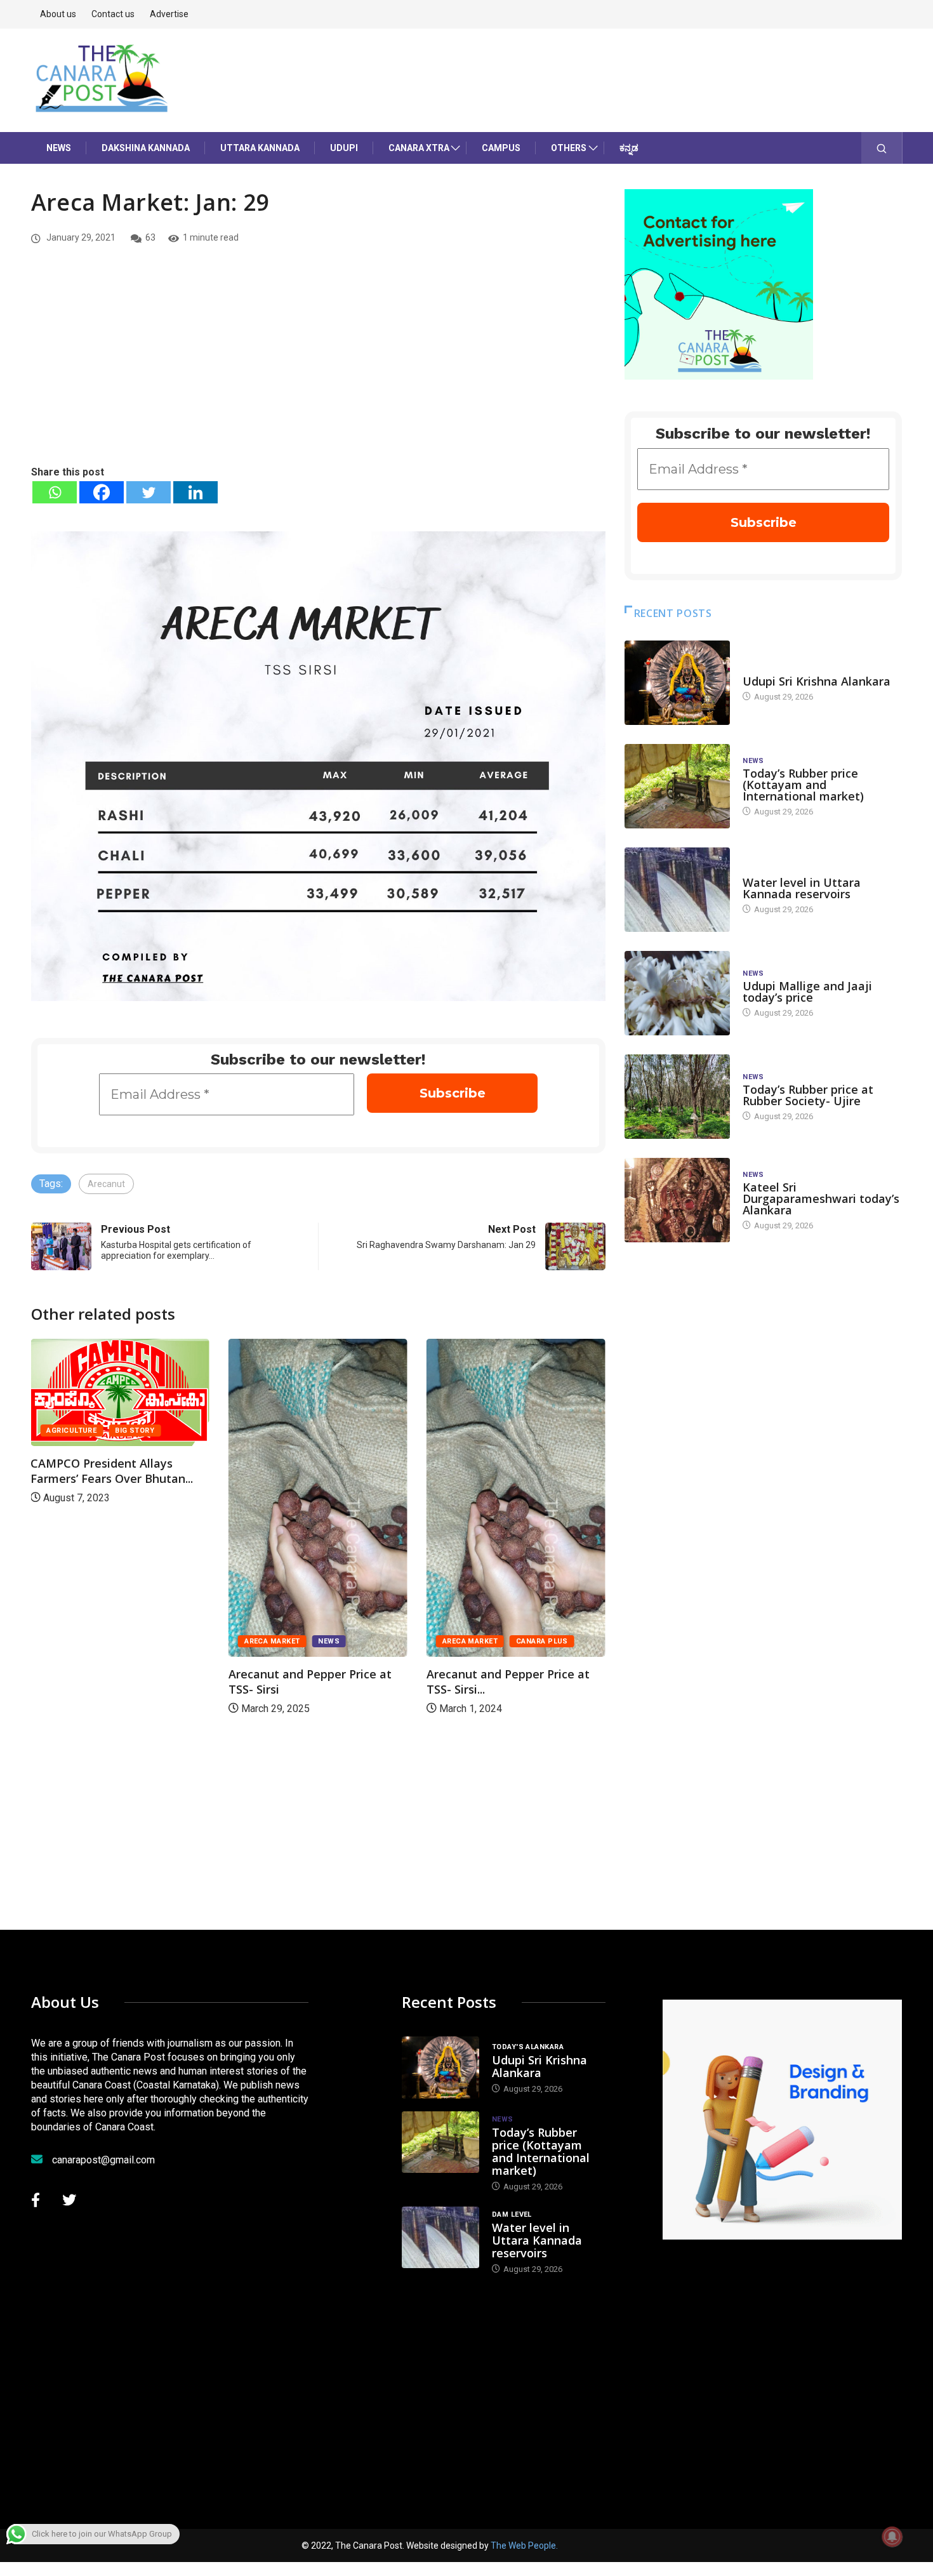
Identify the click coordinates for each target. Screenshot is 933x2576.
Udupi (344, 148)
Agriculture (71, 1431)
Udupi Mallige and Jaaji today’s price (807, 992)
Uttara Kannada (260, 148)
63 (150, 237)
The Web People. (524, 2546)
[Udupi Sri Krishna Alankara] (677, 683)
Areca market (272, 1641)
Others (569, 148)
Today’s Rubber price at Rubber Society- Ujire (808, 1095)
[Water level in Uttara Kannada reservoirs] (677, 890)
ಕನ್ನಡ (629, 148)
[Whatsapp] (55, 492)
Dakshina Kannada (146, 148)
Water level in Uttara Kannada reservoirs (802, 888)
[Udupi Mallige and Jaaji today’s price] (677, 993)
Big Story (135, 1431)
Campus (501, 148)
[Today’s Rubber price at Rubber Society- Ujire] (677, 1097)
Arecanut (106, 1184)
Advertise (169, 14)
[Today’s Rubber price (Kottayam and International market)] (677, 786)
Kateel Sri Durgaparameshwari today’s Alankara (821, 1198)
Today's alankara (778, 669)
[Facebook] (102, 492)
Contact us (113, 14)
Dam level (763, 870)
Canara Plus (542, 1641)
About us (58, 14)
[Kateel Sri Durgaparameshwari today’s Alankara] (677, 1200)
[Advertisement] (318, 369)
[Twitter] (149, 492)
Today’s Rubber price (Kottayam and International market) (803, 785)
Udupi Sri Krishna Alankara (817, 681)
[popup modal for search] (882, 148)
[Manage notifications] (892, 2537)
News (59, 148)
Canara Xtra (419, 148)
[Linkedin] (195, 492)
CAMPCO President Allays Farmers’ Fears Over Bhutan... (112, 1471)
